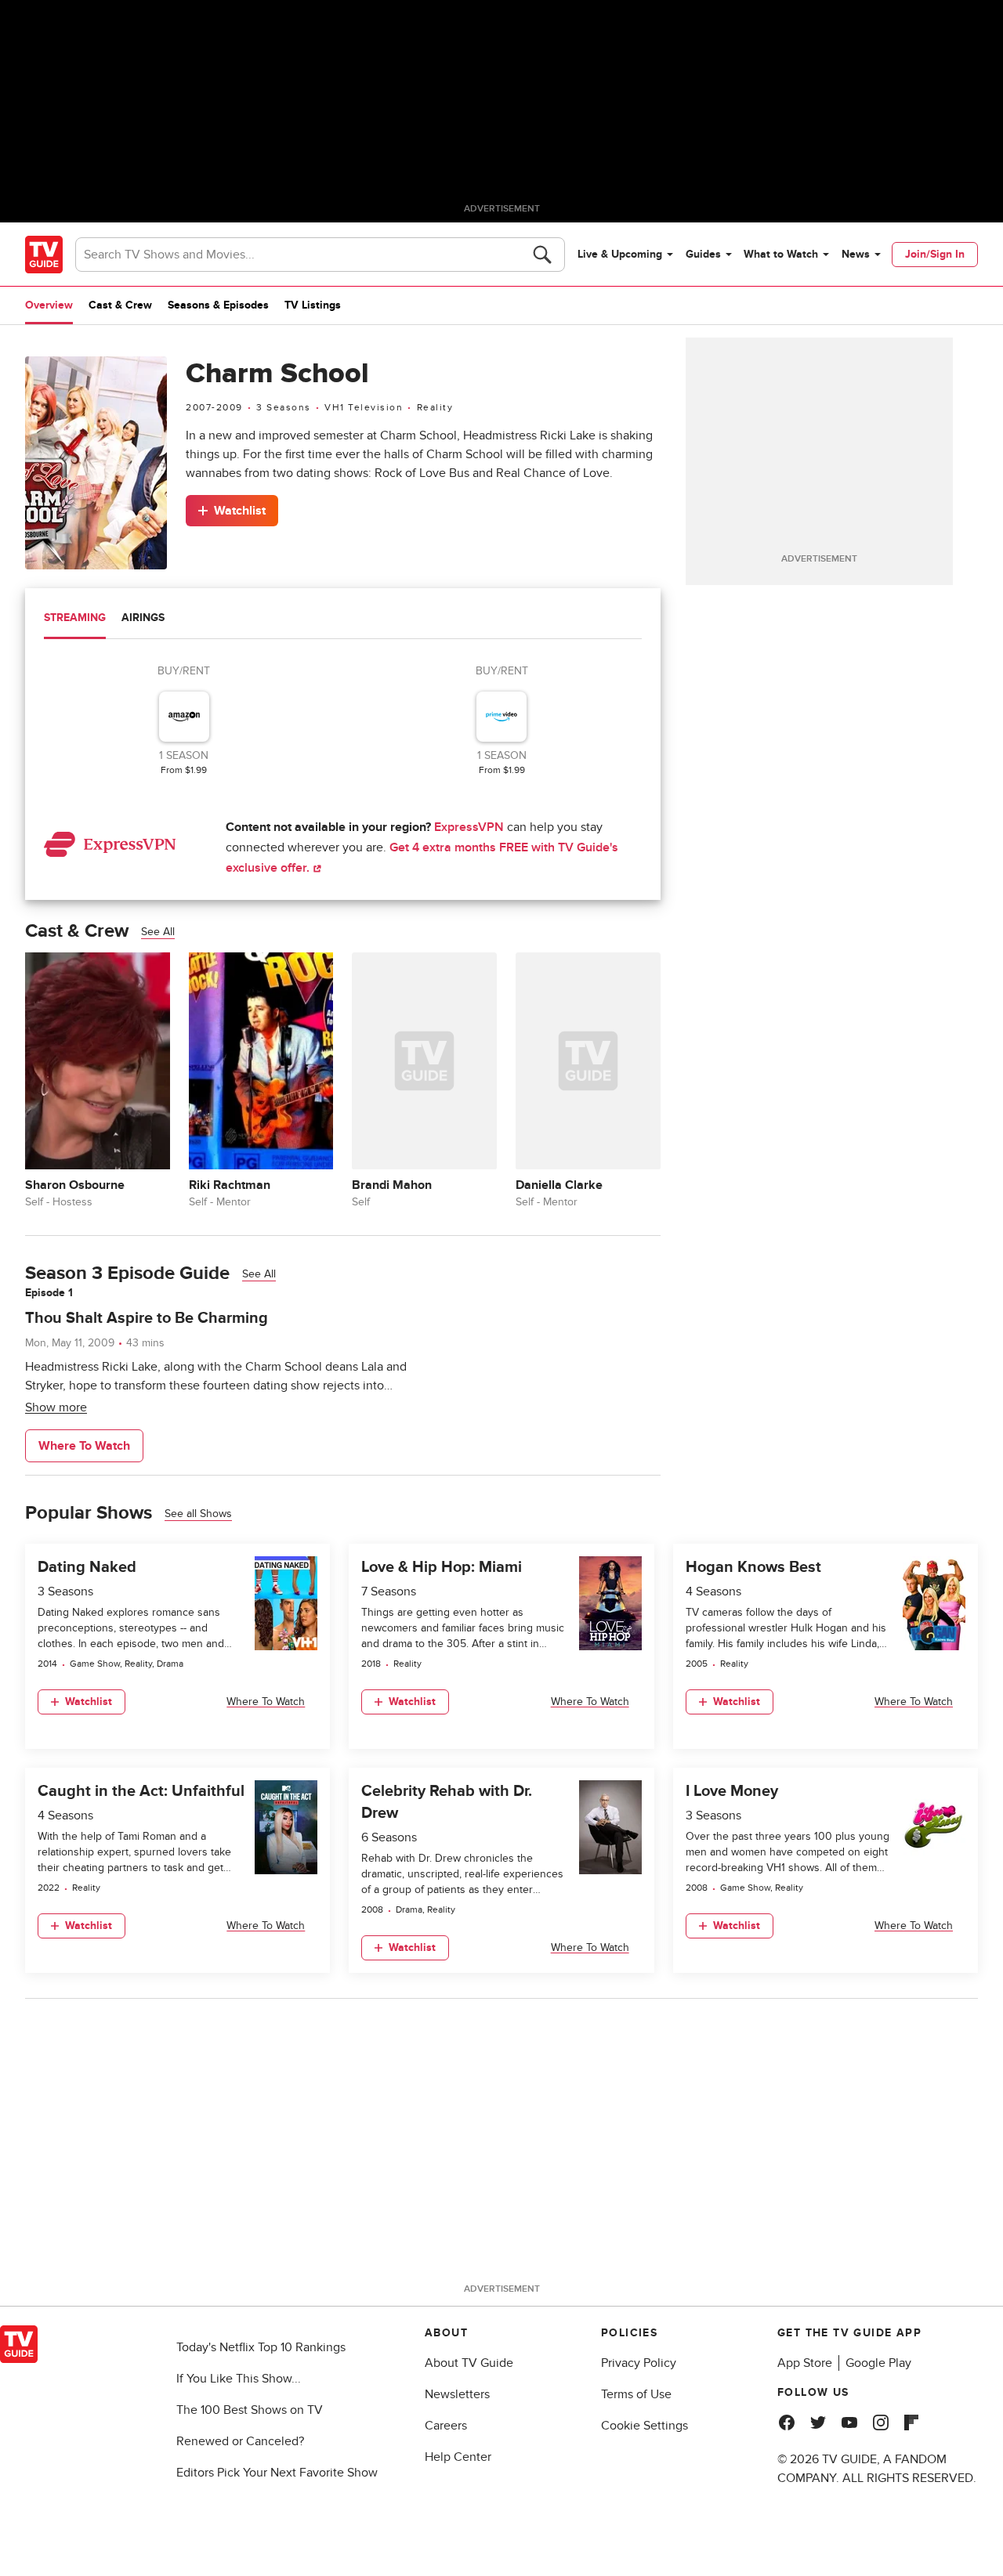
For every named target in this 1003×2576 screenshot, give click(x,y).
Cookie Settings (645, 2426)
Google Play (878, 2363)
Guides (703, 254)
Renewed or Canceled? (240, 2441)
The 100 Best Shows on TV (250, 2410)
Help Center (458, 2457)
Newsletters (457, 2394)
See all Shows (198, 1514)
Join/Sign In (935, 254)
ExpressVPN (469, 827)
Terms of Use (636, 2394)
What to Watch (781, 254)
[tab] (75, 620)
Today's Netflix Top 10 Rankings (261, 2347)
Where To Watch (84, 1446)
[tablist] (343, 620)
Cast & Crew (120, 305)
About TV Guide (469, 2363)
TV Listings (313, 305)
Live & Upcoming (620, 254)
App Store (805, 2363)
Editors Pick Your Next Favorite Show (277, 2473)
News (856, 254)
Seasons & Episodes (218, 305)
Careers (446, 2426)
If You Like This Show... (239, 2379)
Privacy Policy (639, 2363)
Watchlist (240, 511)
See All (158, 932)
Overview (49, 305)
